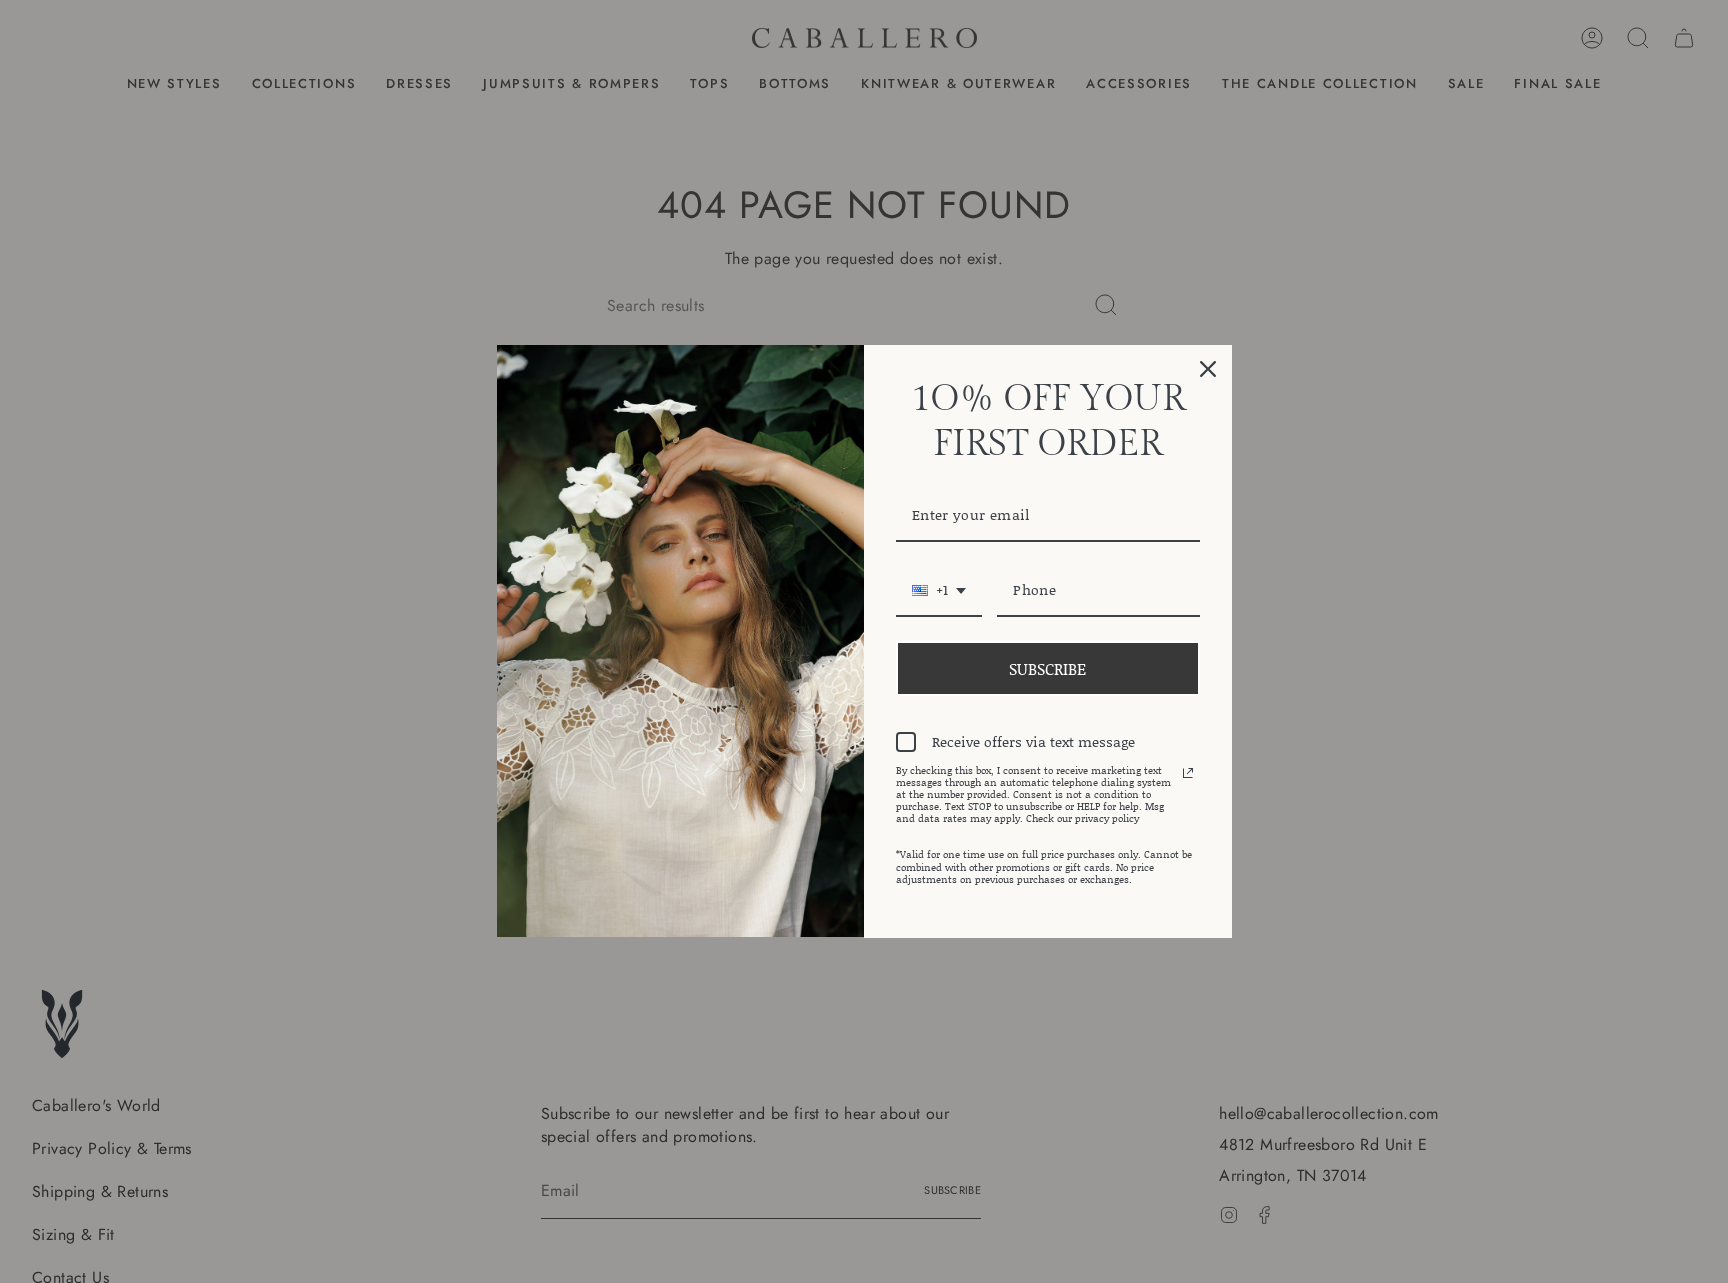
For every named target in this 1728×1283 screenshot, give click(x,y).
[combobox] (939, 591)
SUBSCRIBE (1047, 668)
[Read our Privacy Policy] (1188, 773)
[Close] (1208, 369)
